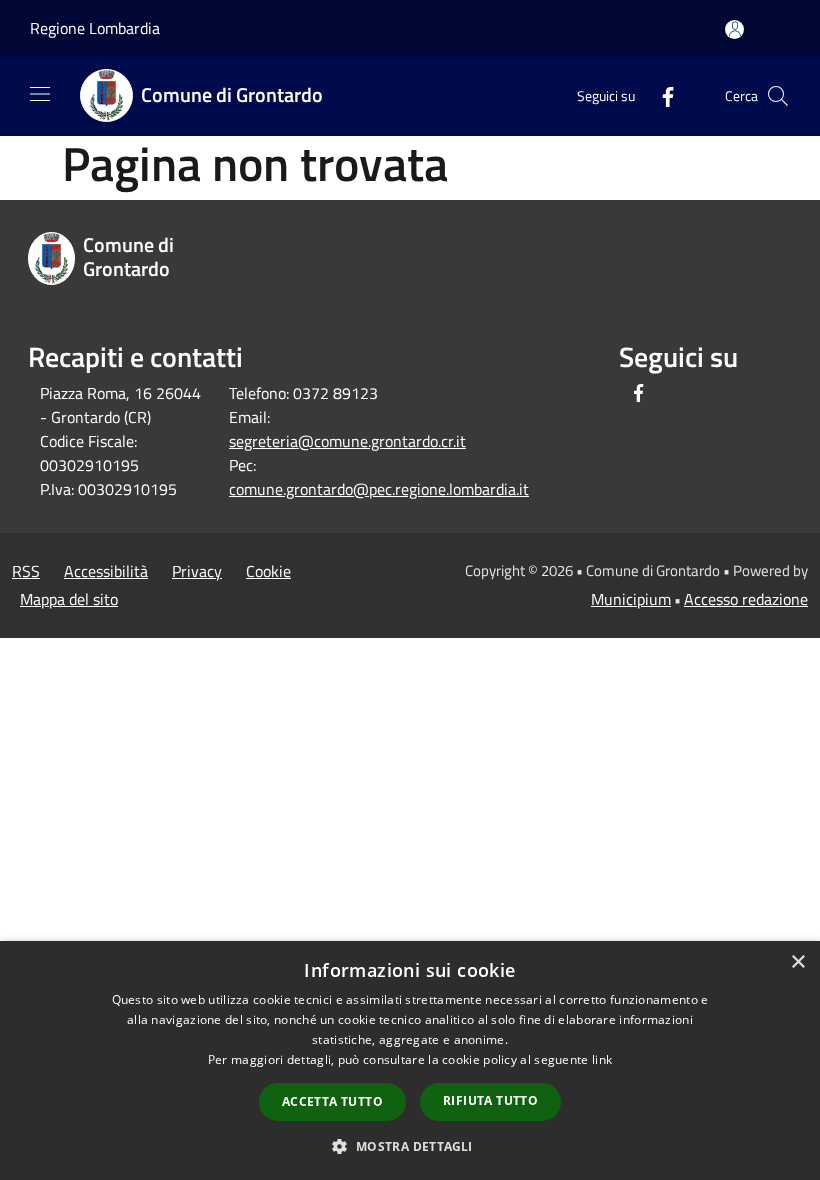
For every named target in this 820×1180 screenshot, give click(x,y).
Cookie (268, 571)
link (602, 1059)
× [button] (797, 962)
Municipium (631, 599)
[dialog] (410, 1060)
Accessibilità (106, 571)
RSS (26, 571)
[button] (409, 1146)
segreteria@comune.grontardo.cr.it (347, 441)
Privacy (197, 571)
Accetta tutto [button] (332, 1101)
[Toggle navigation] (40, 94)
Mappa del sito (69, 599)
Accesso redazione (746, 599)
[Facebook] (660, 95)
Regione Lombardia (95, 28)
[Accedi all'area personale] (734, 29)
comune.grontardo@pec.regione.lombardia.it (379, 489)
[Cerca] (778, 96)
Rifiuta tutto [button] (490, 1100)
